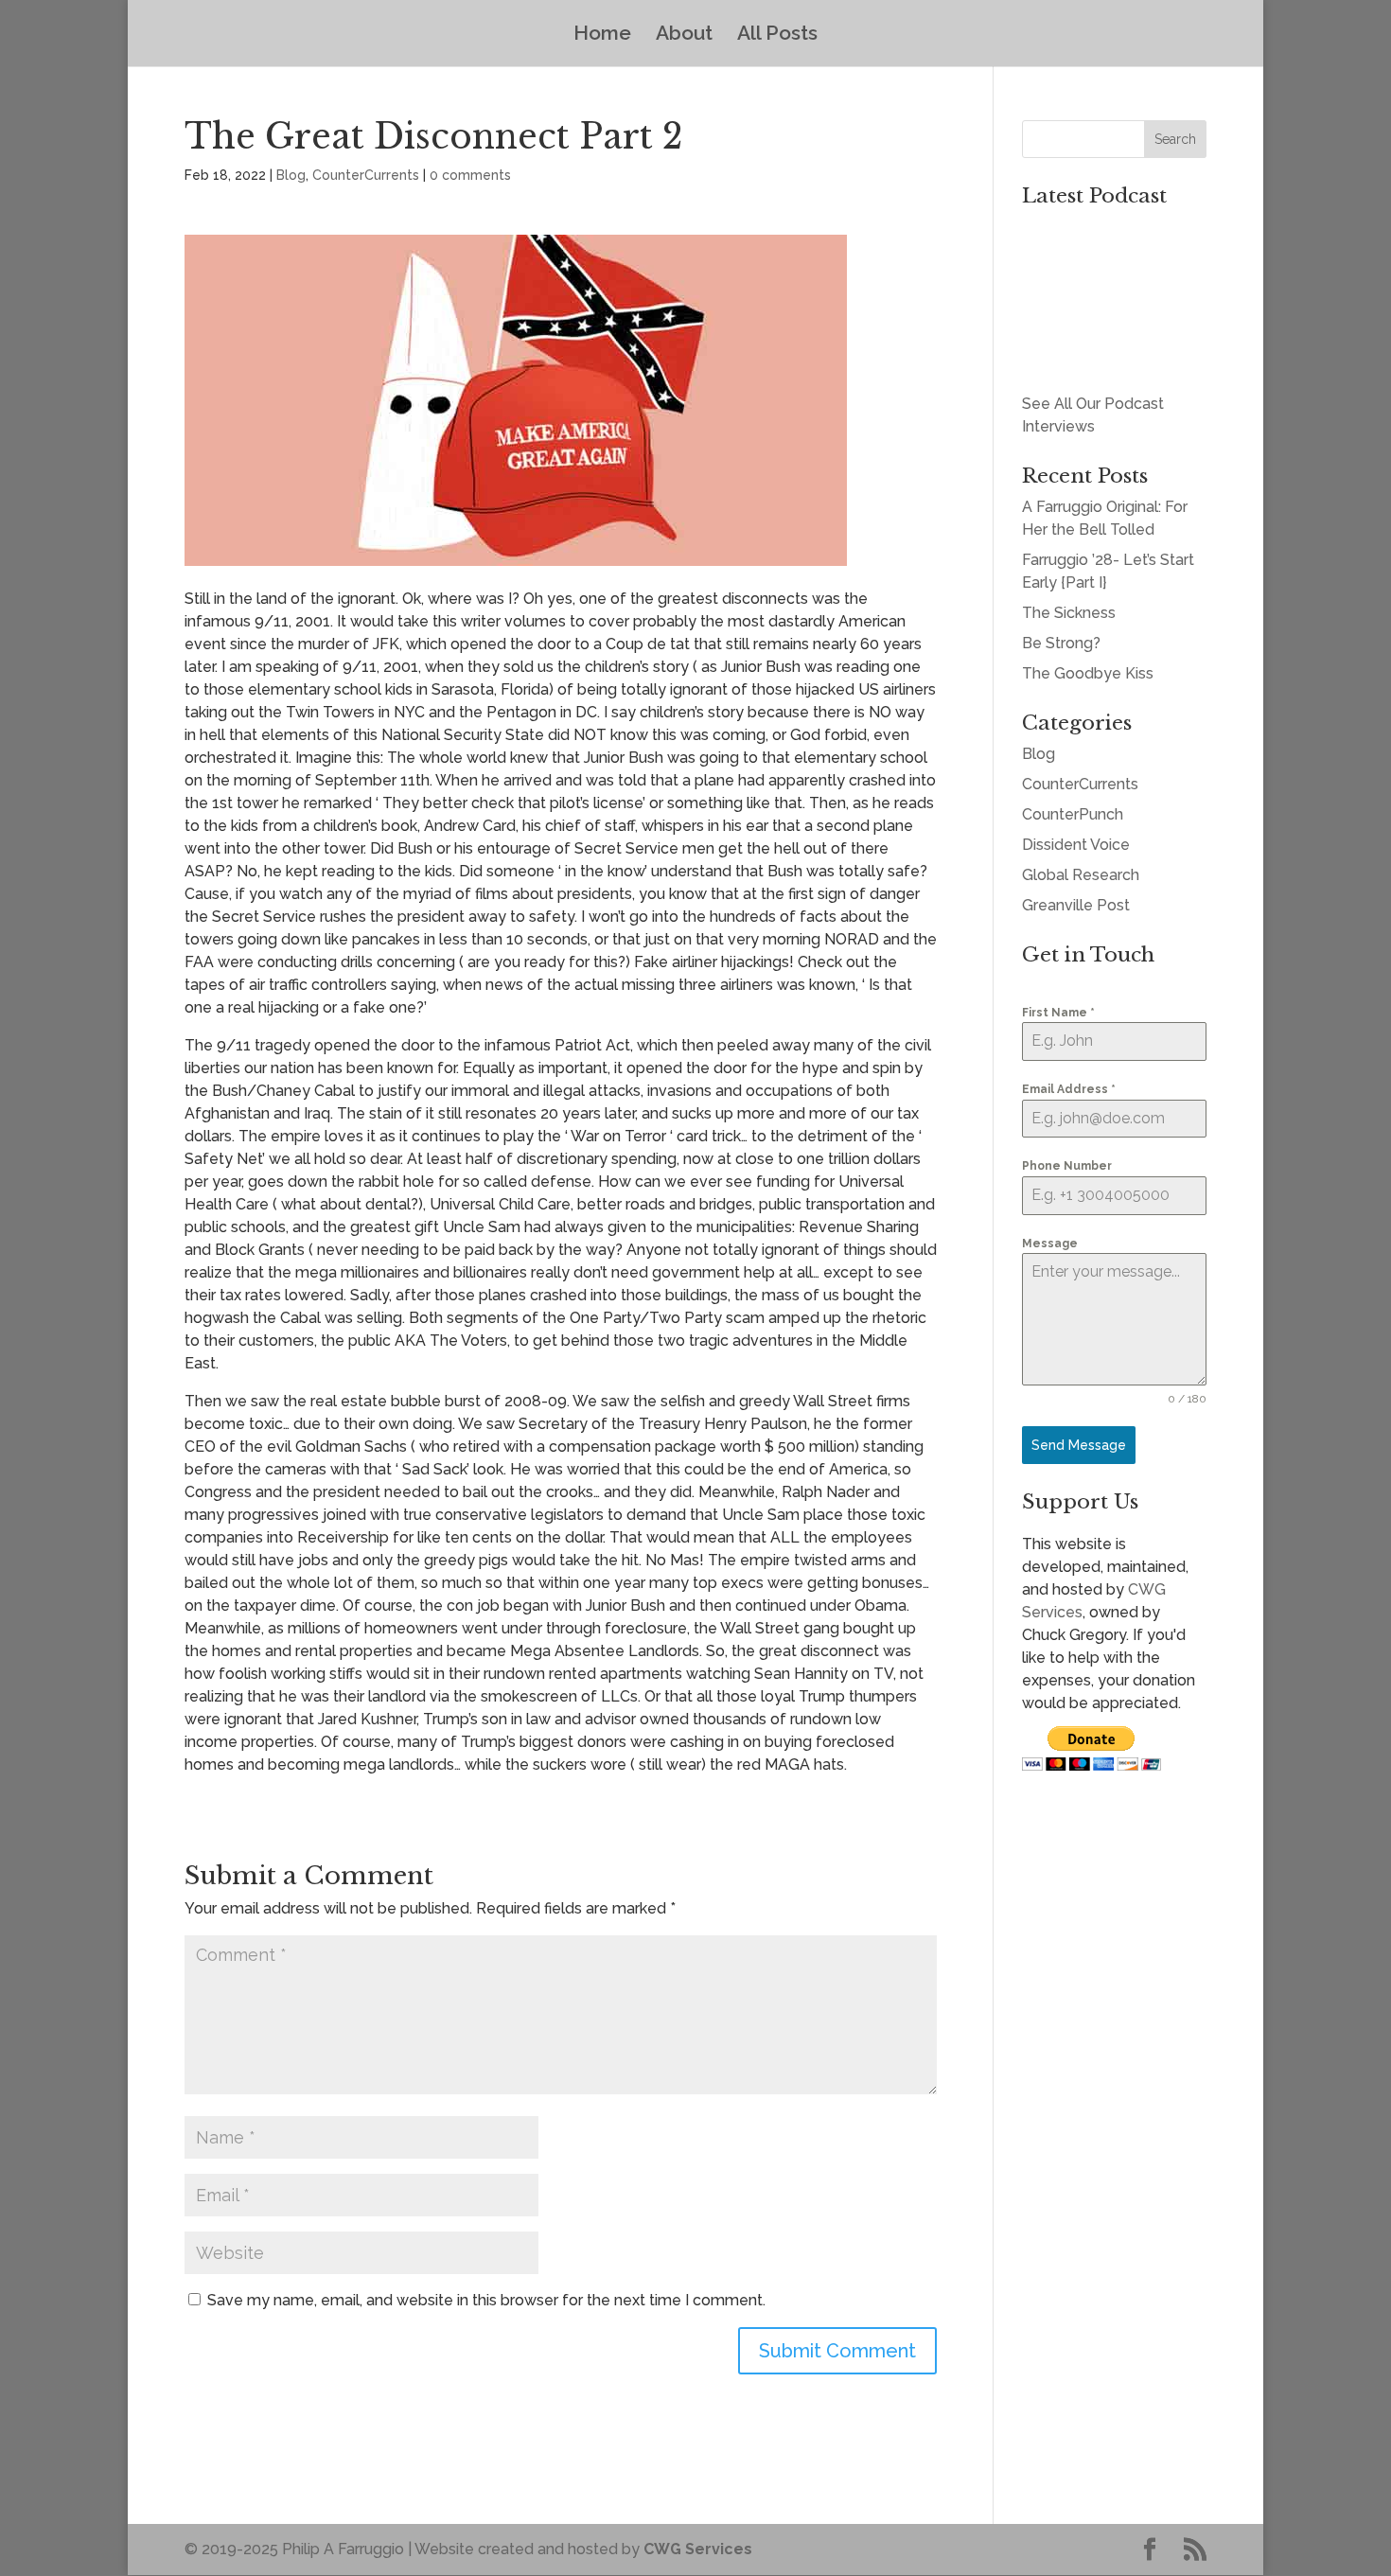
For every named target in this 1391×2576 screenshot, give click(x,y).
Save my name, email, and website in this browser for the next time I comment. (486, 2300)
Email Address (1069, 1089)
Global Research (1081, 875)
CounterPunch (1073, 814)
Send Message (1079, 1445)
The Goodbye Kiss (1088, 673)
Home (602, 35)
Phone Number (1067, 1166)
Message (1050, 1244)
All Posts (777, 35)
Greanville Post (1076, 905)
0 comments (470, 175)
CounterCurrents (366, 175)
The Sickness (1069, 613)
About (684, 35)
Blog (291, 175)
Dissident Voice (1076, 845)
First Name (1058, 1013)
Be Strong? (1061, 643)
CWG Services (698, 2549)
